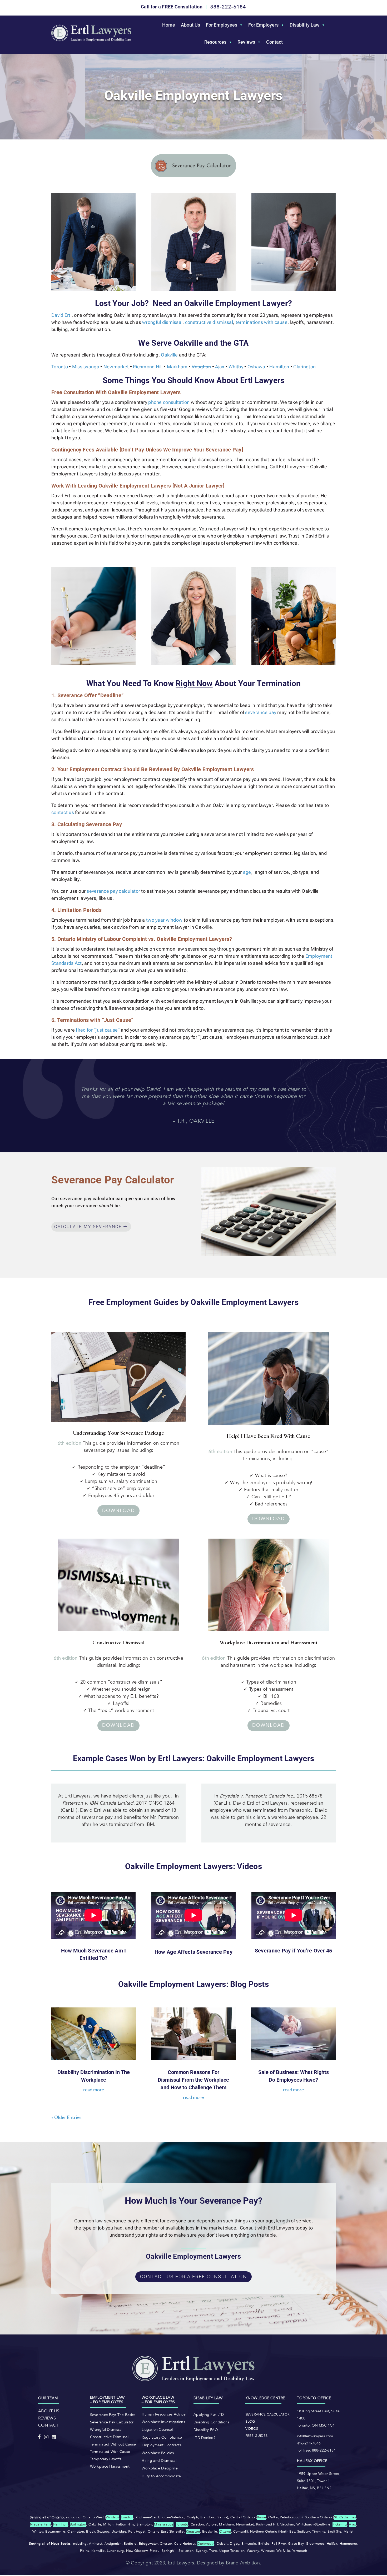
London (127, 2517)
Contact (274, 42)
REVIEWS (47, 2418)
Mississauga (86, 367)
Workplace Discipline (160, 2468)
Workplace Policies (158, 2453)
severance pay (261, 712)
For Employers (263, 25)
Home (169, 25)
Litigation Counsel (157, 2430)
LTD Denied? (205, 2438)
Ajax (220, 367)
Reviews (246, 42)
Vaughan (201, 367)
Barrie (262, 2517)
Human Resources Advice (164, 2414)
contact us (63, 812)
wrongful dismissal (162, 322)
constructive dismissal (209, 322)
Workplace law (158, 2397)
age (247, 872)
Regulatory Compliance (162, 2437)
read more (94, 2090)
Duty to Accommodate (161, 2476)
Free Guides (257, 2436)
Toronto (60, 367)
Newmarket (116, 367)
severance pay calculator (113, 891)
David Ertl (61, 315)
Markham (177, 367)
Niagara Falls (41, 2524)
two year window (164, 920)
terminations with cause (262, 322)
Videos (252, 2429)
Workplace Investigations (163, 2422)
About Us (190, 25)
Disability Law (304, 25)
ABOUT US (49, 2411)
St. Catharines (345, 2517)
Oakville (169, 355)
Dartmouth (206, 2544)
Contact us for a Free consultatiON (193, 2276)
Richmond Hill (148, 367)
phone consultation (169, 402)
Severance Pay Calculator (112, 2422)
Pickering (340, 2524)
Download (118, 1511)
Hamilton (279, 367)
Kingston (193, 2532)
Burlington (78, 2524)
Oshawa (256, 367)
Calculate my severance (88, 1227)
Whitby (236, 367)
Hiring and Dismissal (159, 2461)
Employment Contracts (162, 2445)
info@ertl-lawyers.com (315, 2436)
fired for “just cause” (97, 1030)
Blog (250, 2422)
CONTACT (48, 2425)
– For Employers (158, 2402)
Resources (215, 42)
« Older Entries (66, 2117)
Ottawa (225, 2532)
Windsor (112, 2517)
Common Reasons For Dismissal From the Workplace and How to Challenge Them (193, 2080)
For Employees (222, 25)
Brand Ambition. (244, 2563)
